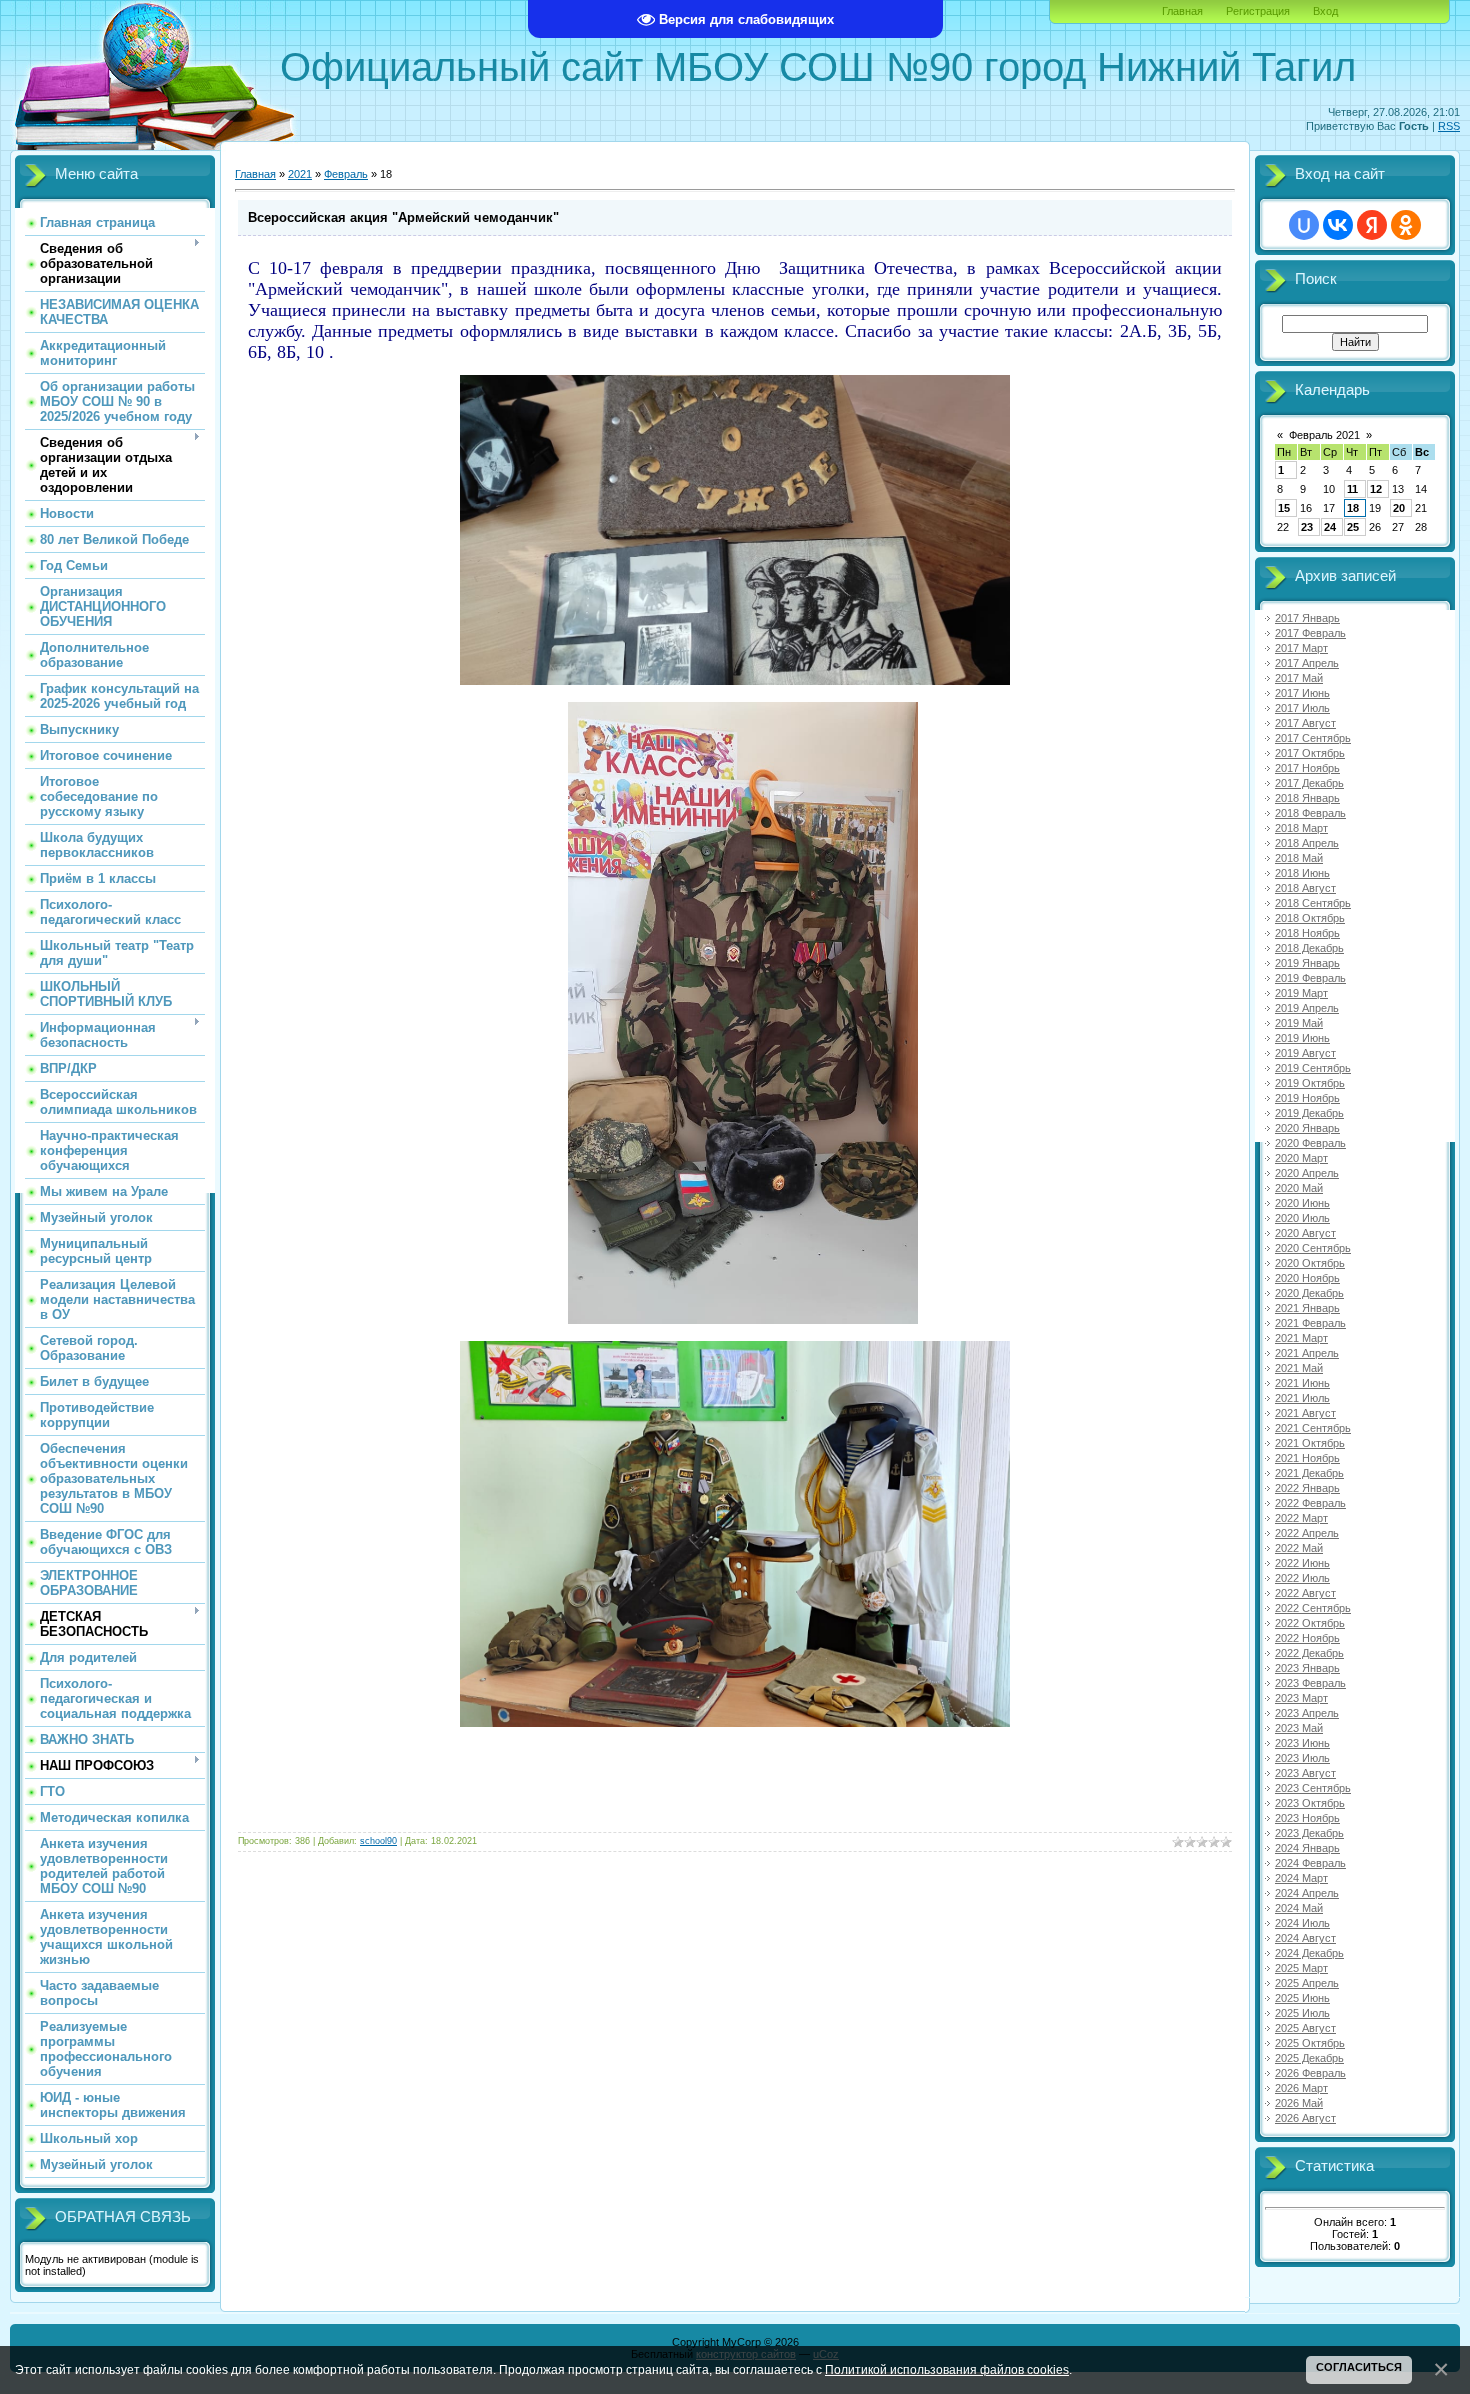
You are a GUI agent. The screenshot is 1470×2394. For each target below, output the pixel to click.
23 (1307, 527)
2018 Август (1305, 888)
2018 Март (1301, 828)
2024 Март (1301, 1878)
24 (1330, 527)
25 (1353, 527)
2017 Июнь (1302, 693)
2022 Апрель (1307, 1533)
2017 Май (1299, 678)
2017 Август (1305, 723)
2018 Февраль (1310, 813)
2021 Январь (1307, 1308)
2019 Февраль (1310, 978)
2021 (300, 174)
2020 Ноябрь (1307, 1278)
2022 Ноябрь (1307, 1638)
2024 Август (1305, 1938)
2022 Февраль (1310, 1503)
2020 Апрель (1307, 1173)
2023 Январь (1307, 1668)
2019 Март (1301, 993)
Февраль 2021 (1324, 435)
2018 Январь (1307, 798)
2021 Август (1305, 1413)
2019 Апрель (1307, 1008)
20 (1399, 508)
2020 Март (1301, 1158)
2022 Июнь (1302, 1563)
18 (1353, 508)
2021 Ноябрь (1307, 1458)
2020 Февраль (1310, 1143)
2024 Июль (1302, 1923)
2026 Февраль (1310, 2073)
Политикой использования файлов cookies (947, 2369)
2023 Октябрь (1310, 1803)
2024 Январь (1307, 1848)
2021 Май (1299, 1368)
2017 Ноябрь (1307, 768)
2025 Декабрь (1309, 2058)
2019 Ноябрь (1307, 1098)
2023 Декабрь (1309, 1833)
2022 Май (1299, 1548)
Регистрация (1258, 11)
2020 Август (1305, 1233)
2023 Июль (1302, 1758)
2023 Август (1305, 1773)
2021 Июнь (1302, 1383)
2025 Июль (1302, 2013)
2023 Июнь (1302, 1743)
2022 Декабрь (1309, 1653)
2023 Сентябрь (1313, 1788)
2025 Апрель (1307, 1983)
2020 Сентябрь (1313, 1248)
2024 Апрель (1307, 1893)
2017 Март (1301, 648)
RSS (1449, 126)
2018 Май (1299, 858)
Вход (1325, 11)
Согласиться (1359, 2367)
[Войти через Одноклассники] (1406, 225)
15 (1284, 508)
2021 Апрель (1307, 1353)
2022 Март (1301, 1518)
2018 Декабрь (1309, 948)
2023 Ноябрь (1307, 1818)
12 (1376, 489)
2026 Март (1301, 2088)
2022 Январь (1307, 1488)
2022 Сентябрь (1313, 1608)
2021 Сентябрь (1313, 1428)
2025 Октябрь (1310, 2043)
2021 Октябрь (1310, 1443)
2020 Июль (1302, 1218)
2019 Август (1305, 1053)
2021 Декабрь (1309, 1473)
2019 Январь (1307, 963)
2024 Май (1299, 1908)
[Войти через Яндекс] (1372, 225)
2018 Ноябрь (1307, 933)
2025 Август (1305, 2028)
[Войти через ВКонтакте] (1338, 225)
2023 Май (1299, 1728)
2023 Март (1301, 1698)
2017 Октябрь (1310, 753)
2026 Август (1305, 2118)
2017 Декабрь (1309, 783)
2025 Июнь (1302, 1998)
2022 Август (1305, 1593)
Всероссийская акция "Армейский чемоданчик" (403, 217)
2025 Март (1301, 1968)
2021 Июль (1302, 1398)
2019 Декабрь (1309, 1113)
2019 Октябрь (1310, 1083)
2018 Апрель (1307, 843)
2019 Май (1299, 1023)
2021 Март (1301, 1338)
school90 (378, 1841)
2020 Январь (1307, 1128)
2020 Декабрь (1309, 1293)
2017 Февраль (1310, 633)
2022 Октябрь (1310, 1623)
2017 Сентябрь (1313, 738)
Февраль (346, 174)
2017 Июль (1302, 708)
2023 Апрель (1307, 1713)
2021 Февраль (1310, 1323)
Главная (1182, 11)
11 (1352, 489)
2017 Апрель (1307, 663)
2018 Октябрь (1310, 918)
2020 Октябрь (1310, 1263)
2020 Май (1299, 1188)
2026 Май (1299, 2103)
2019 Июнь (1302, 1038)
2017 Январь (1307, 618)
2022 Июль (1302, 1578)
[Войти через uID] (1304, 225)
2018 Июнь (1302, 873)
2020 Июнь (1302, 1203)
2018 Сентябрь (1313, 903)
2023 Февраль (1310, 1683)
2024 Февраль (1310, 1863)
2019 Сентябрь (1313, 1068)
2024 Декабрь (1309, 1953)
